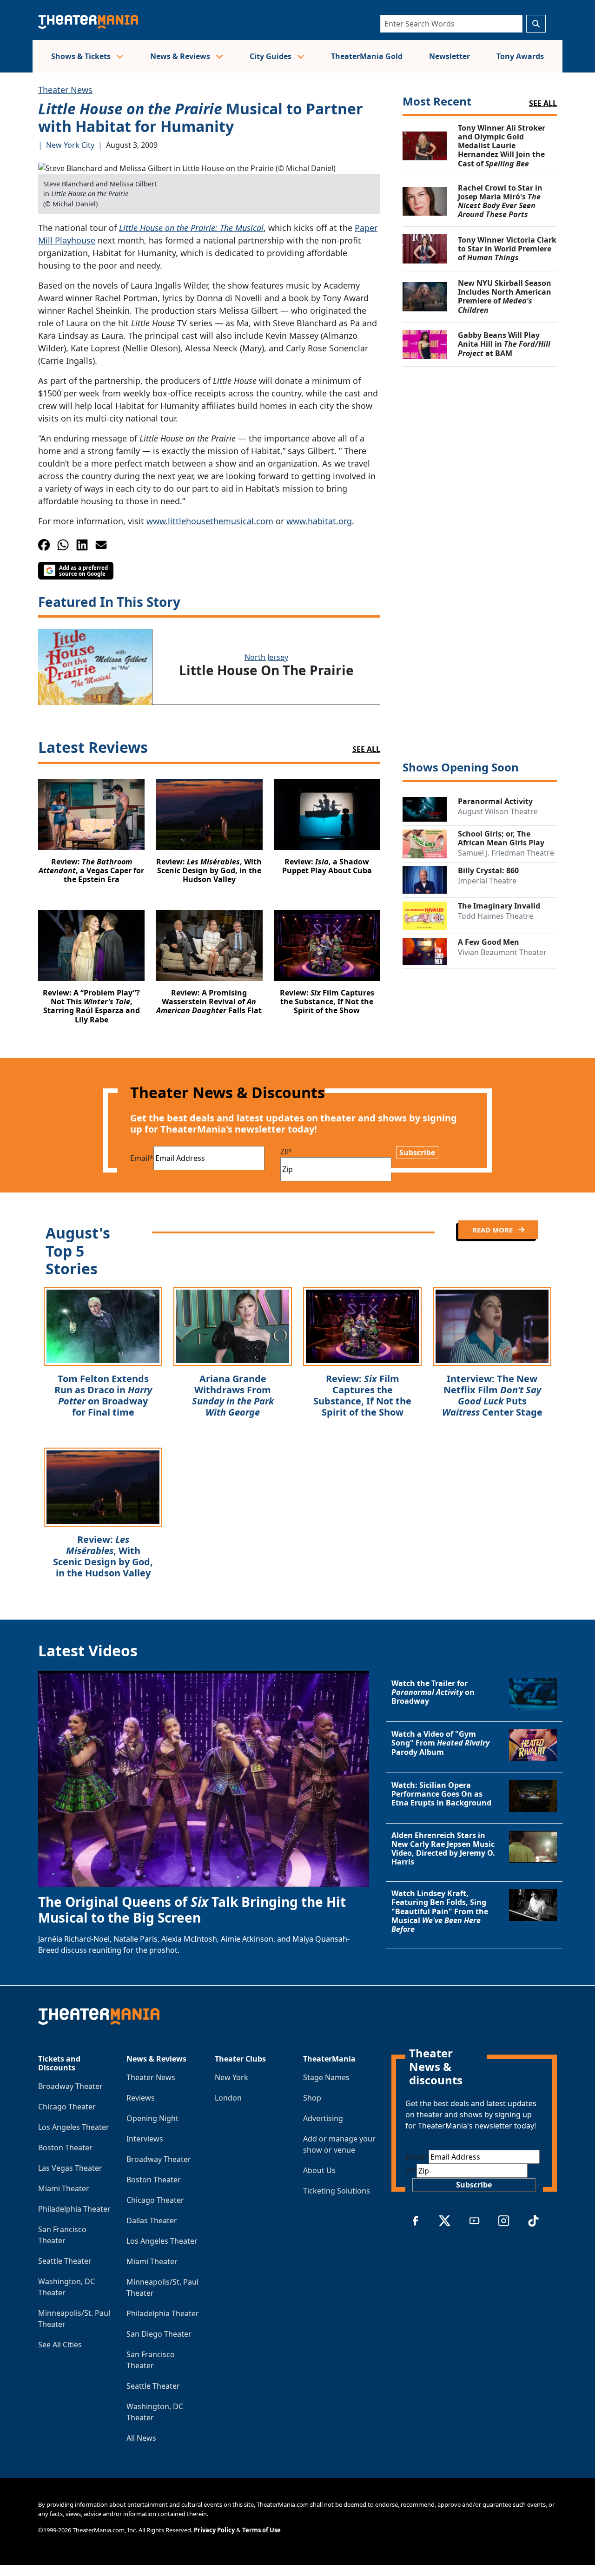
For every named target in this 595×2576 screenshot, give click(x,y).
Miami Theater (64, 2188)
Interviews (145, 2139)
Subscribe (417, 1153)
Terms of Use (261, 2530)
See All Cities (60, 2345)
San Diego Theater (159, 2334)
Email (142, 1158)
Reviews (141, 2098)
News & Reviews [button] (181, 56)
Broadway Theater (70, 2086)
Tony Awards (520, 56)
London (228, 2098)
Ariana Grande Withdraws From (233, 1395)
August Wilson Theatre (498, 811)
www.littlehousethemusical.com (210, 521)
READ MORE (493, 1230)
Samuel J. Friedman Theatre (506, 853)
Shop (312, 2098)
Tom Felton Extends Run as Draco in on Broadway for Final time (103, 1395)
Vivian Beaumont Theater (502, 952)
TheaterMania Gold (367, 56)
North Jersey (266, 657)
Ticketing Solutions (337, 2191)
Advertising (323, 2118)
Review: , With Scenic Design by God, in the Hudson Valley (103, 1556)
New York (231, 2077)
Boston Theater (65, 2148)
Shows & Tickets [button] (82, 56)
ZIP (286, 1152)
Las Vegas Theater (70, 2168)
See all (543, 103)
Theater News (65, 90)
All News (141, 2438)
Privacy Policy (214, 2530)
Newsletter (450, 56)
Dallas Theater (152, 2220)
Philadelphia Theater (74, 2209)
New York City (70, 145)
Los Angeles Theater (74, 2127)
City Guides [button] (271, 56)
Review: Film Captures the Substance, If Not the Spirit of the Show (362, 1395)
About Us (319, 2170)
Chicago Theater (67, 2107)
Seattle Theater (65, 2261)
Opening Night (152, 2118)
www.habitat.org (319, 521)
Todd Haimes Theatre (496, 916)
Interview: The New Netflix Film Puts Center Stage (492, 1395)
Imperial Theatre (487, 881)
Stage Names (326, 2077)
